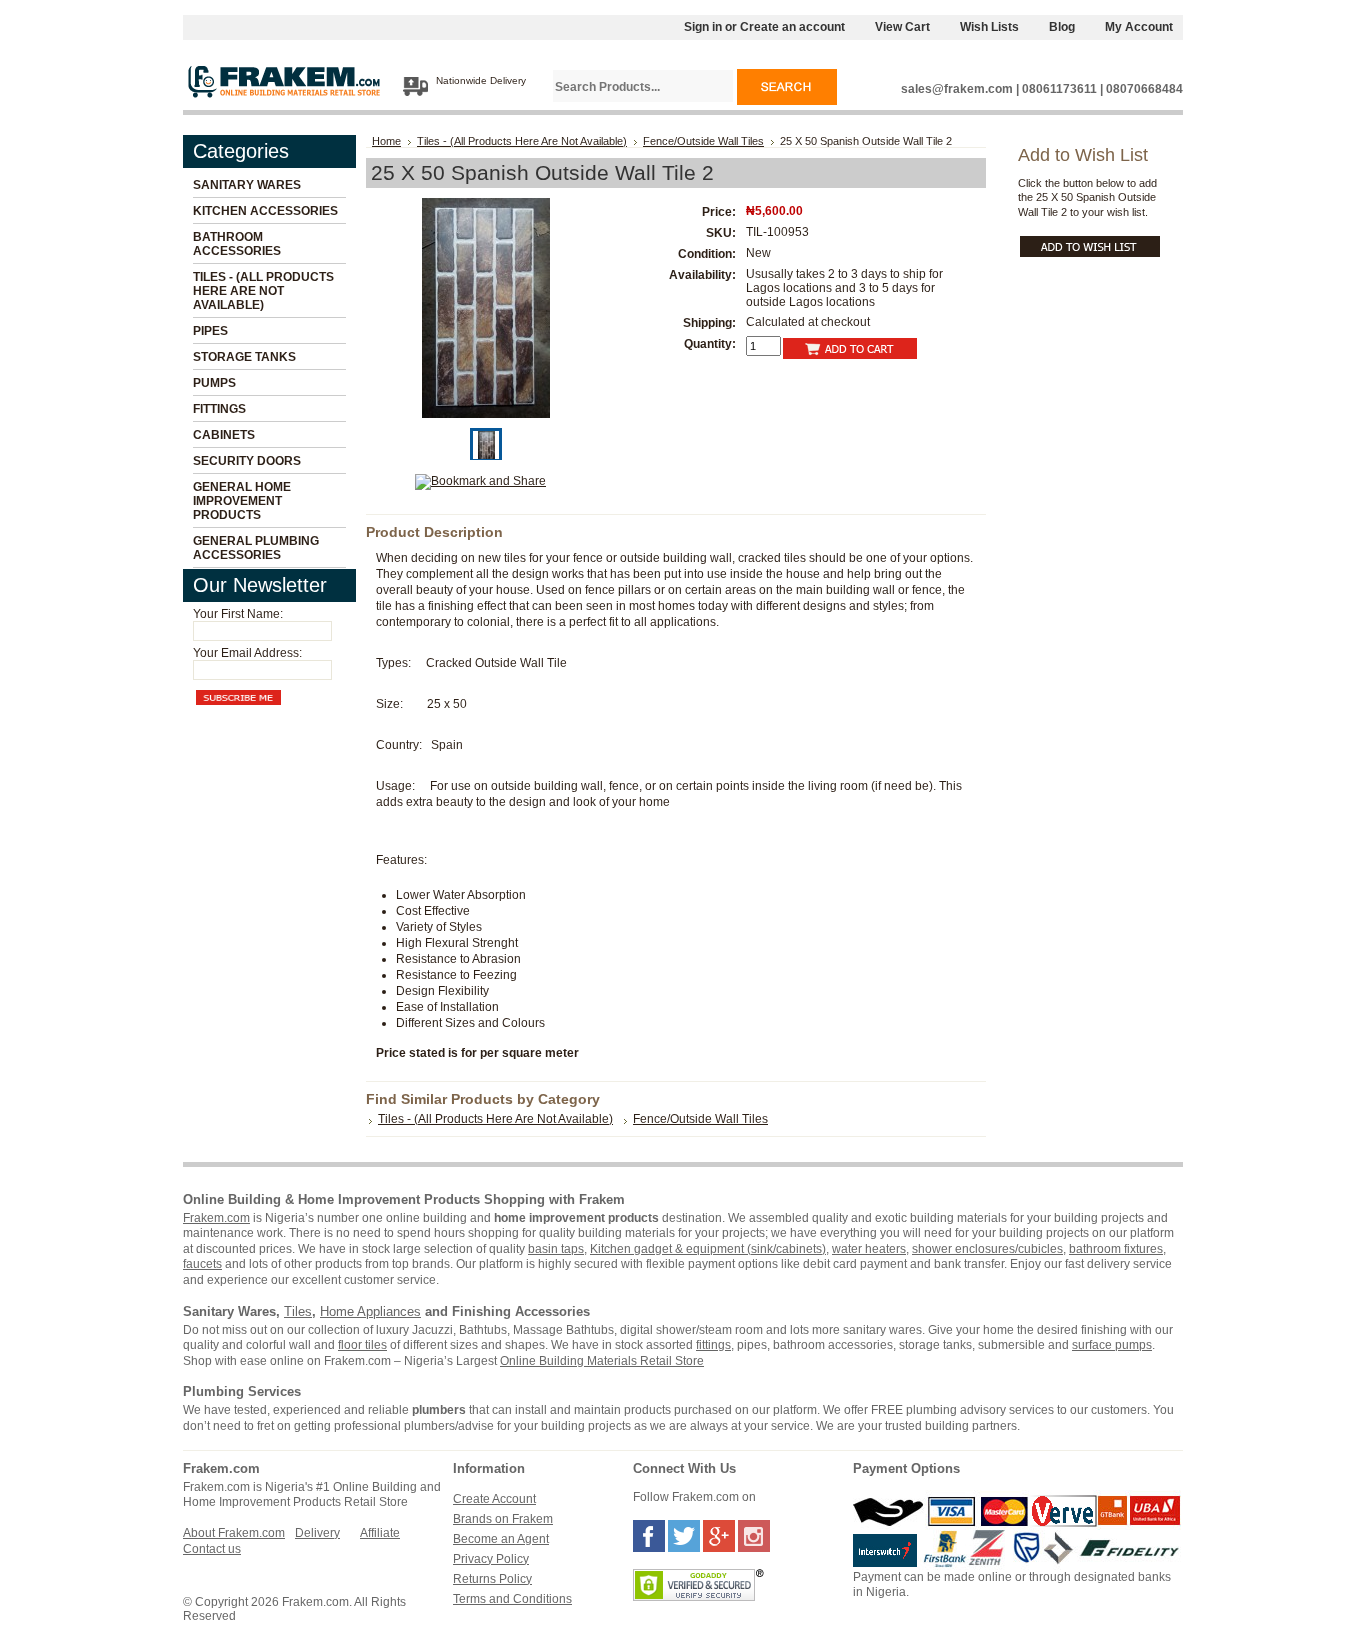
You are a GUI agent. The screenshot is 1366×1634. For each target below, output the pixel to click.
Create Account (494, 1499)
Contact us (212, 1549)
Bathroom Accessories (237, 244)
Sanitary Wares (247, 185)
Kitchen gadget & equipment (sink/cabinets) (708, 1249)
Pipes (210, 331)
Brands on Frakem (503, 1519)
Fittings (219, 409)
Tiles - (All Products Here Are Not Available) (263, 291)
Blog (1062, 27)
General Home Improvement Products (242, 501)
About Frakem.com (234, 1533)
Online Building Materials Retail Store (602, 1361)
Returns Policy (492, 1579)
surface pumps (1112, 1345)
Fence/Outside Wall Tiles (703, 141)
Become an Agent (501, 1539)
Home (386, 141)
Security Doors (247, 461)
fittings (713, 1345)
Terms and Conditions (512, 1599)
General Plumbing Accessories (256, 548)
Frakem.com (216, 1218)
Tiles (298, 1311)
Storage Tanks (244, 357)
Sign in (703, 27)
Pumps (214, 383)
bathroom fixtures (1116, 1249)
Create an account (792, 27)
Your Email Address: (247, 653)
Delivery (317, 1533)
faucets (202, 1264)
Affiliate (380, 1533)
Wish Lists (989, 27)
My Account (1139, 27)
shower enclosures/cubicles (987, 1249)
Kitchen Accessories (265, 211)
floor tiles (362, 1345)
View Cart (902, 27)
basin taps (556, 1249)
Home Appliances (370, 1311)
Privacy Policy (491, 1559)
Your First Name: (238, 614)
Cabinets (224, 435)
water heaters (869, 1249)
